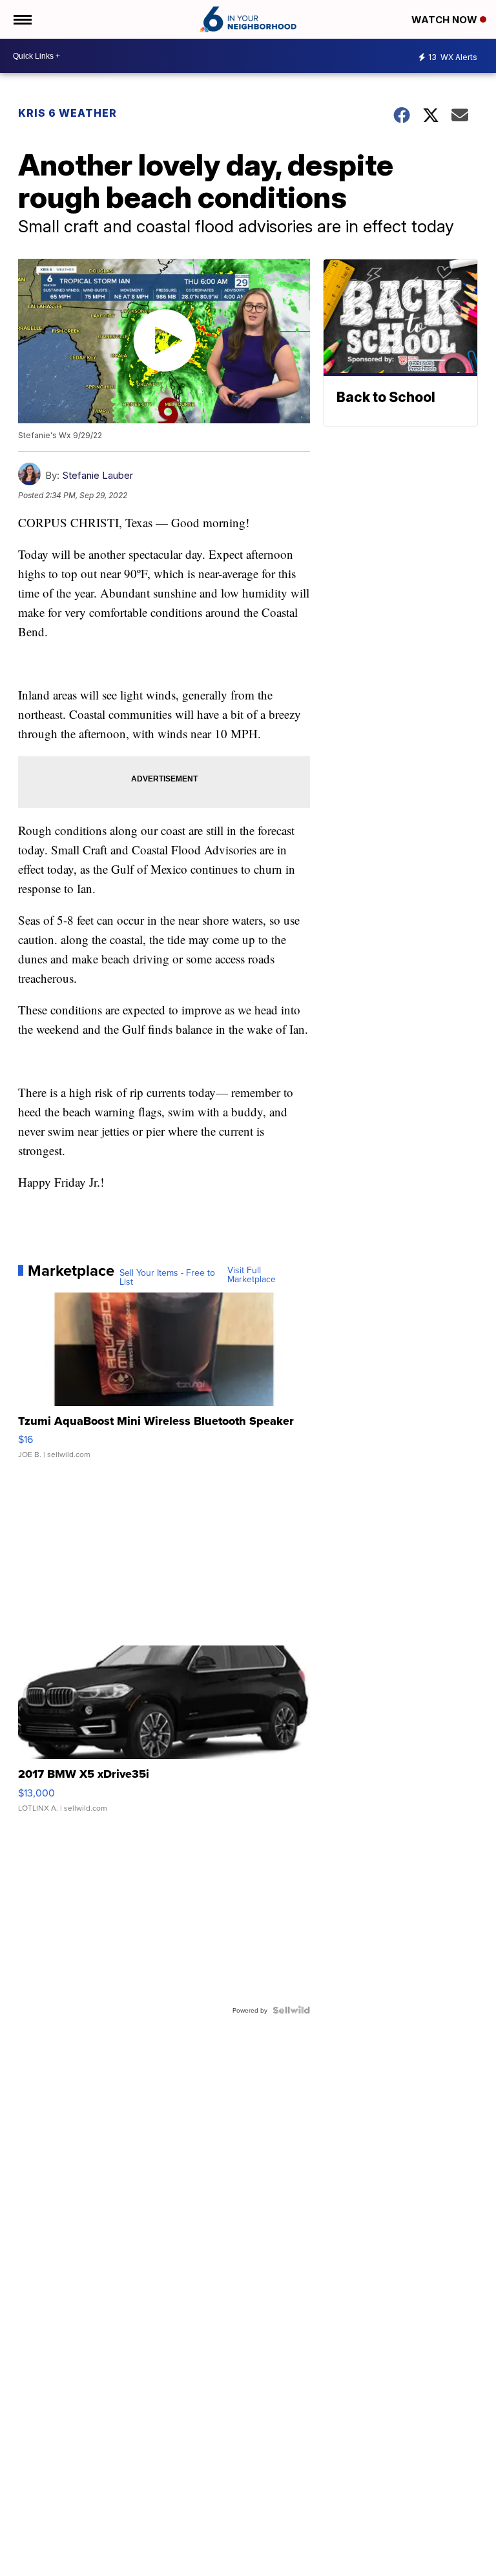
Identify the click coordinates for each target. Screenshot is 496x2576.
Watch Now (446, 20)
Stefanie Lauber (98, 475)
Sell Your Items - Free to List (167, 1277)
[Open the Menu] (22, 19)
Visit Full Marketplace (252, 1274)
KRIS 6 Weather (67, 113)
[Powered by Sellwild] (291, 2010)
